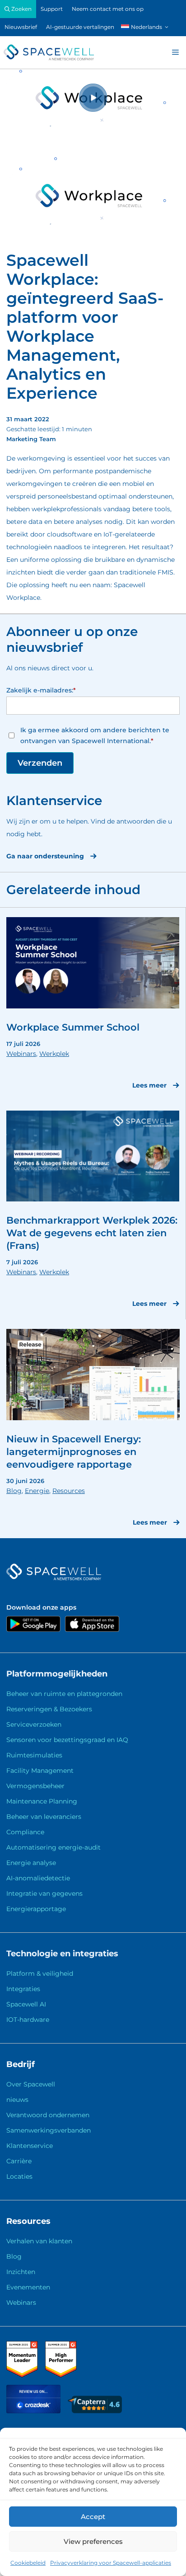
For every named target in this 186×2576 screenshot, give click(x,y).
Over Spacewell (31, 2084)
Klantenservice (30, 2146)
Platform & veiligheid (40, 1973)
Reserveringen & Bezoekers (49, 1709)
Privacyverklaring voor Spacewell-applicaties (111, 2563)
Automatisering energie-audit (53, 1847)
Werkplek (54, 1054)
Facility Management (40, 1771)
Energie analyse (31, 1863)
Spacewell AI (26, 2004)
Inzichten (21, 2272)
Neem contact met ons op (108, 9)
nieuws (17, 2100)
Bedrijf (21, 2064)
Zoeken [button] (21, 9)
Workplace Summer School (73, 1027)
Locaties (19, 2176)
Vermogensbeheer (35, 1786)
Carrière (19, 2161)
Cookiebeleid (28, 2563)
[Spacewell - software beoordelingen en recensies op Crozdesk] (34, 2411)
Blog (14, 1491)
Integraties (23, 1989)
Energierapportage (36, 1909)
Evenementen (28, 2287)
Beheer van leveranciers (44, 1817)
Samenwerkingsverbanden (49, 2130)
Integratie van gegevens (44, 1893)
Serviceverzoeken (34, 1724)
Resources (69, 1491)
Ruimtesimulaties (34, 1755)
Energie (37, 1491)
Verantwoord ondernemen (48, 2115)
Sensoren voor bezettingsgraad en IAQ (67, 1740)
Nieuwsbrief (21, 27)
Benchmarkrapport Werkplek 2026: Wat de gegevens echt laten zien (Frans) (92, 1233)
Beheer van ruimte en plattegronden (64, 1694)
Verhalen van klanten (39, 2241)
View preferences (93, 2541)
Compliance (25, 1832)
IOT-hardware (28, 2020)
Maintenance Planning (42, 1801)
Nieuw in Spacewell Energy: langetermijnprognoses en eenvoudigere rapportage (74, 1452)
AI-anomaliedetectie (38, 1878)
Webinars (21, 1054)
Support (52, 9)
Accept (93, 2517)
